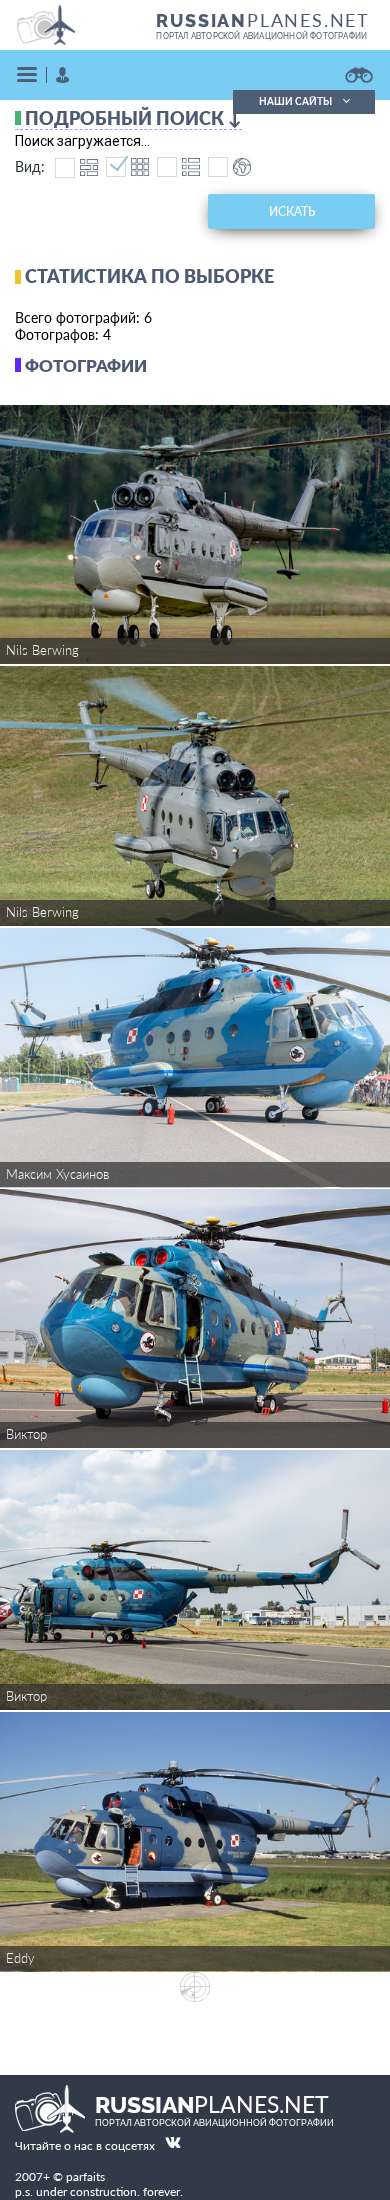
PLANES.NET (263, 20)
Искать (292, 211)
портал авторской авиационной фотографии (261, 36)
